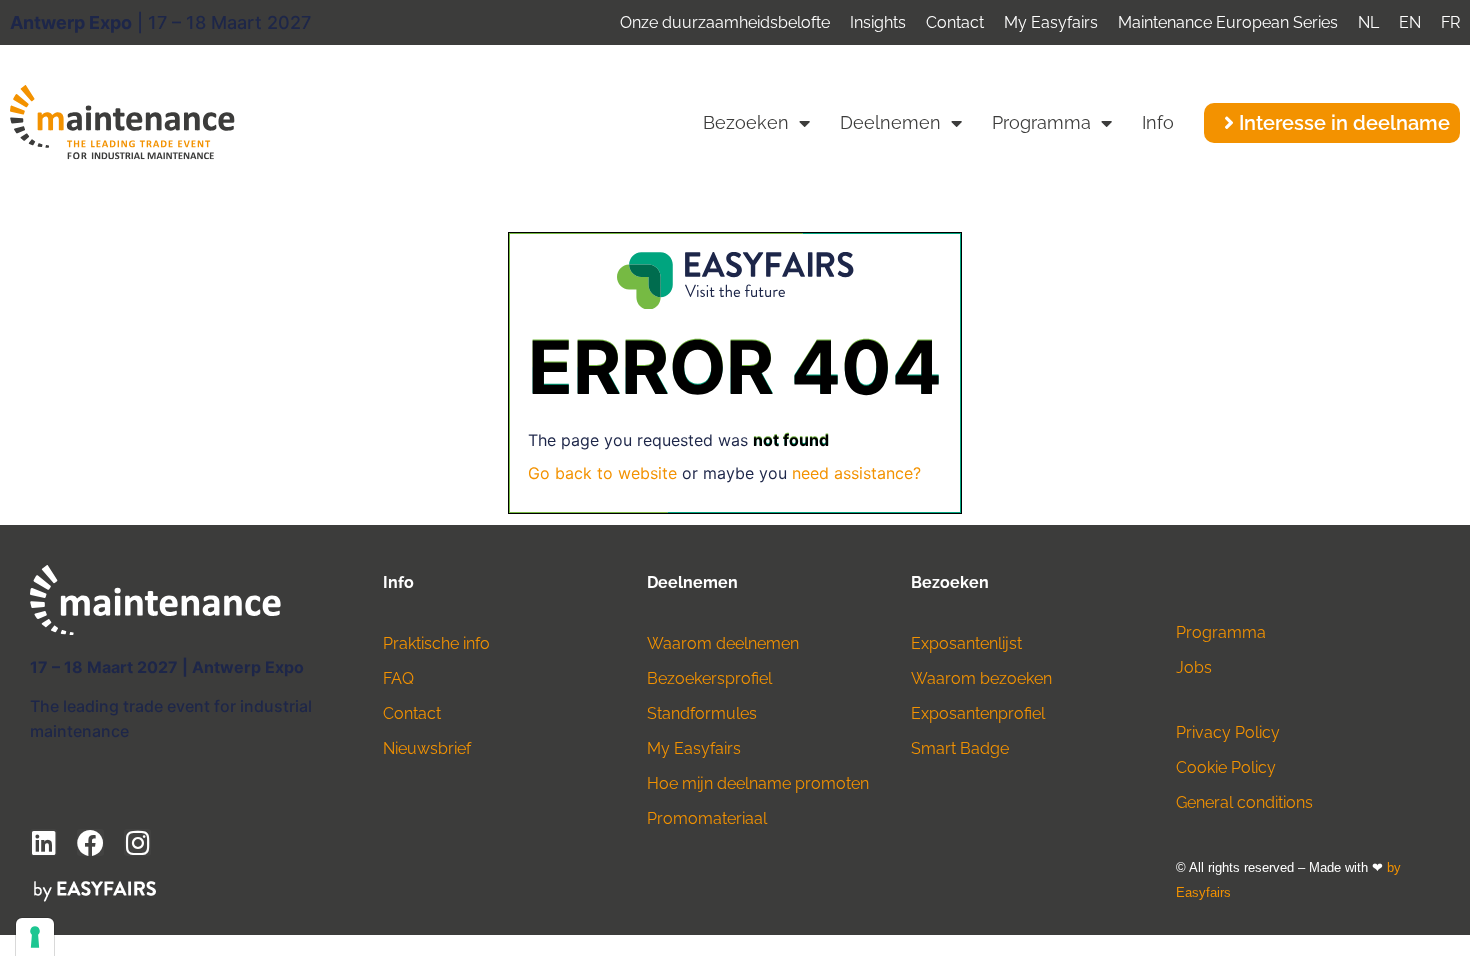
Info (1158, 122)
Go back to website (602, 473)
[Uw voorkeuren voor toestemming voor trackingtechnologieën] (35, 937)
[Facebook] (90, 842)
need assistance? (856, 473)
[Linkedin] (43, 842)
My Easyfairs (1051, 22)
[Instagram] (137, 842)
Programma (1041, 122)
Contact (955, 22)
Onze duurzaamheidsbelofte (725, 22)
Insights (878, 22)
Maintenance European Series (1228, 22)
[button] (1332, 123)
